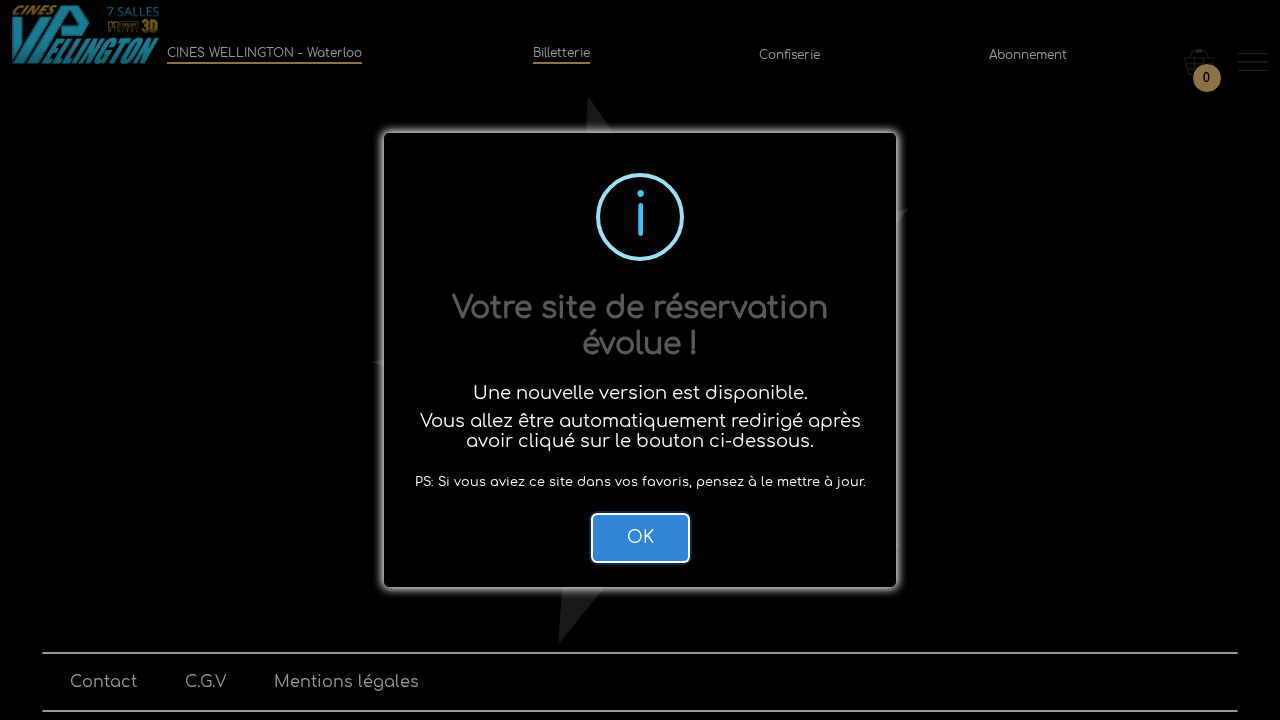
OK (640, 537)
